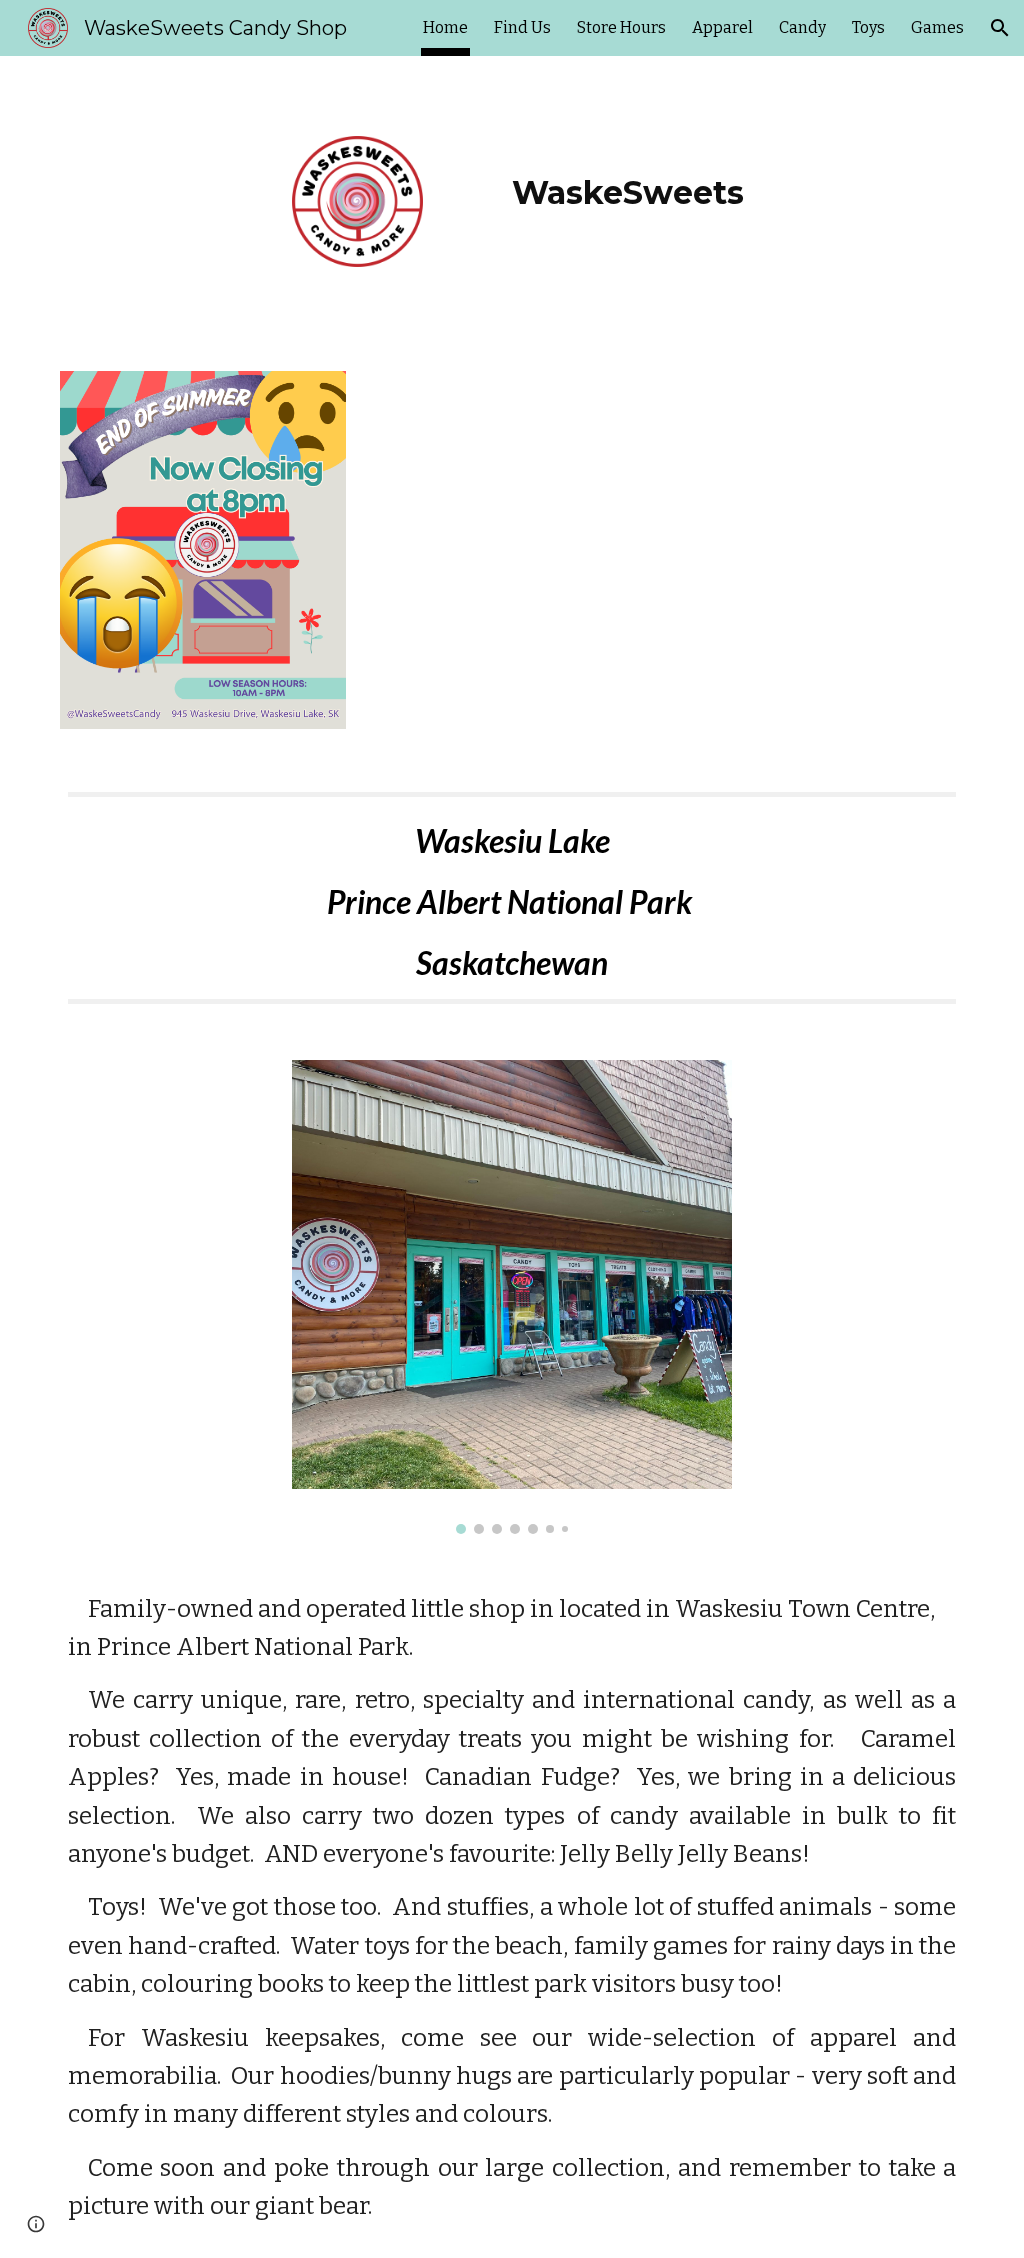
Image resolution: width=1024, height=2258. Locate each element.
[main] (627, 179)
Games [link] (937, 27)
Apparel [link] (722, 27)
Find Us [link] (522, 27)
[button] (1000, 28)
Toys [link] (868, 27)
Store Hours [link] (621, 27)
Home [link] (445, 27)
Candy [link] (802, 27)
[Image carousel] (512, 1296)
